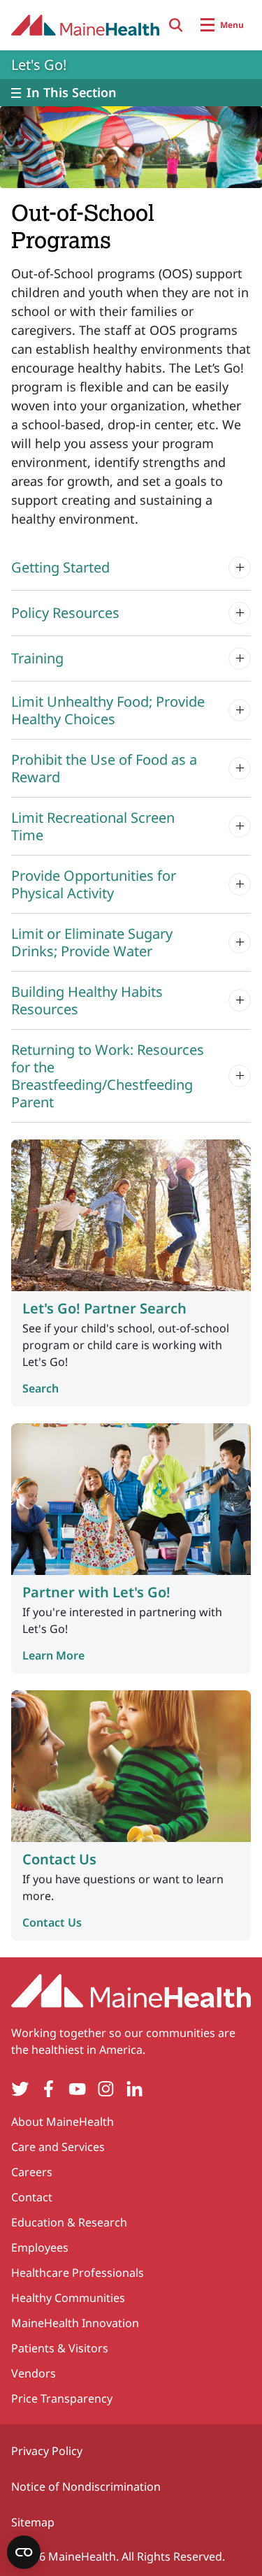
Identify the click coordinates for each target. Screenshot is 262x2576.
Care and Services (58, 2147)
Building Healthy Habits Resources (87, 1000)
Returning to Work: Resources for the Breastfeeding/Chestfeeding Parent (108, 1076)
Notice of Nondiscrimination (86, 2487)
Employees (40, 2247)
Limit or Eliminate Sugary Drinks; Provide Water (92, 942)
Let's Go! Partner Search (104, 1308)
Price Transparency (62, 2398)
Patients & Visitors (60, 2348)
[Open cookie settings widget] (24, 2552)
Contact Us (59, 1859)
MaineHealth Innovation (75, 2323)
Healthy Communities (68, 2298)
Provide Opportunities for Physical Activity (94, 884)
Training (37, 658)
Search (41, 1388)
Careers (32, 2172)
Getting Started (60, 567)
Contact (32, 2197)
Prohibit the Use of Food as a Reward (104, 768)
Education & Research (69, 2222)
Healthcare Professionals (78, 2273)
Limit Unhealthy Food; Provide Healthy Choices (108, 710)
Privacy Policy (47, 2451)
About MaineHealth (63, 2122)
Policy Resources (65, 613)
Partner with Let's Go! (96, 1592)
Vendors (34, 2373)
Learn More (53, 1655)
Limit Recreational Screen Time (93, 826)
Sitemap (33, 2522)
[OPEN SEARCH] (176, 25)
